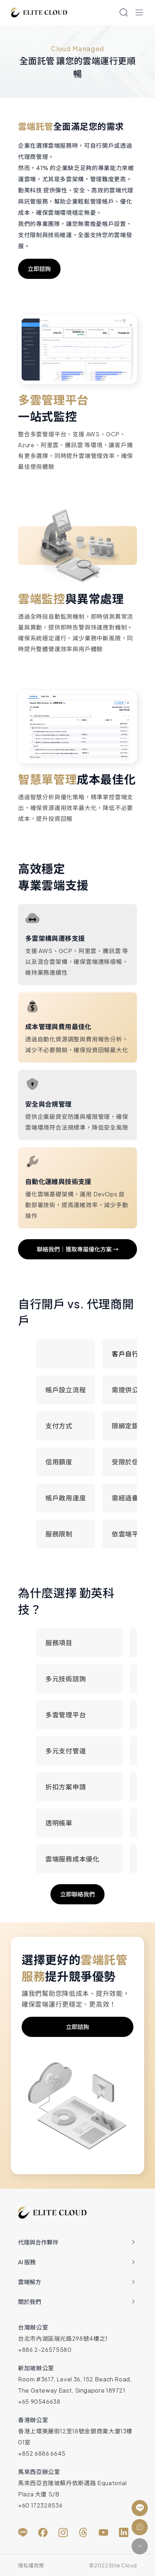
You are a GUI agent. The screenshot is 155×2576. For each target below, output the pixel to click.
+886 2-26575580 (45, 2350)
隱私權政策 (31, 2565)
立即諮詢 (39, 269)
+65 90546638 (39, 2401)
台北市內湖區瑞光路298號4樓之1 (63, 2338)
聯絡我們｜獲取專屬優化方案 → (78, 1249)
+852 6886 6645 (42, 2453)
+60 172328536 (40, 2505)
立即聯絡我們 (77, 1894)
